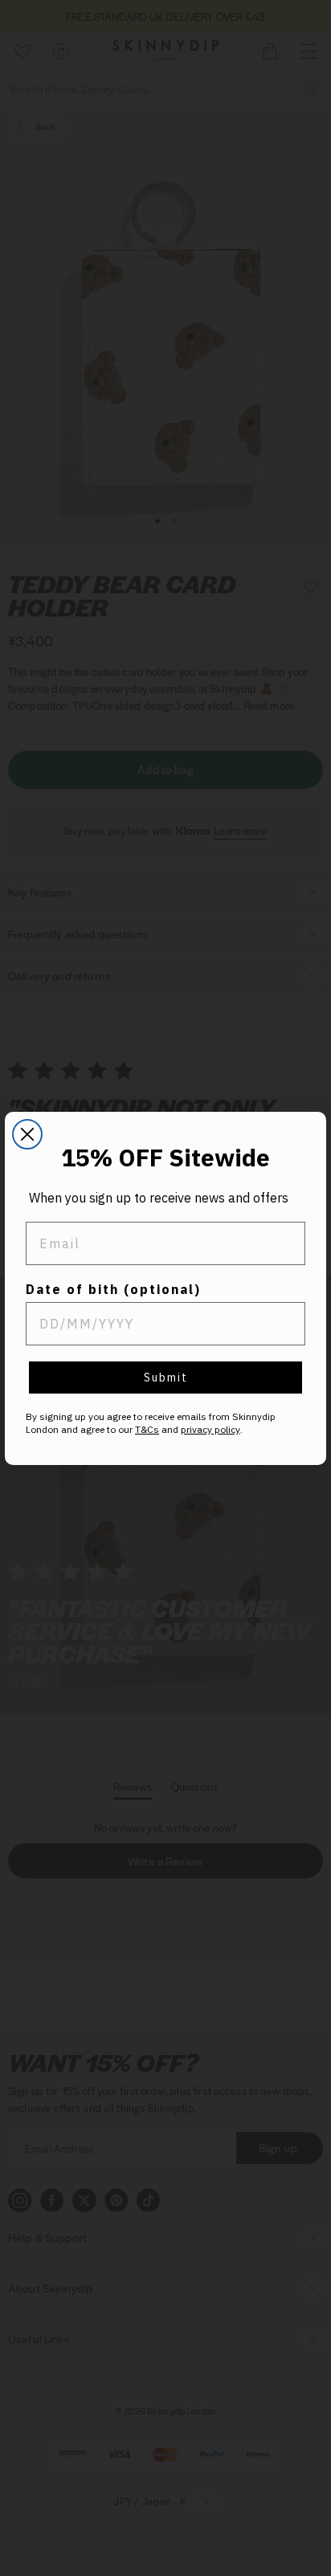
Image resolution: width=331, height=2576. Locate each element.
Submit (166, 1378)
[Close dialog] (27, 1134)
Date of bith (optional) (113, 1289)
